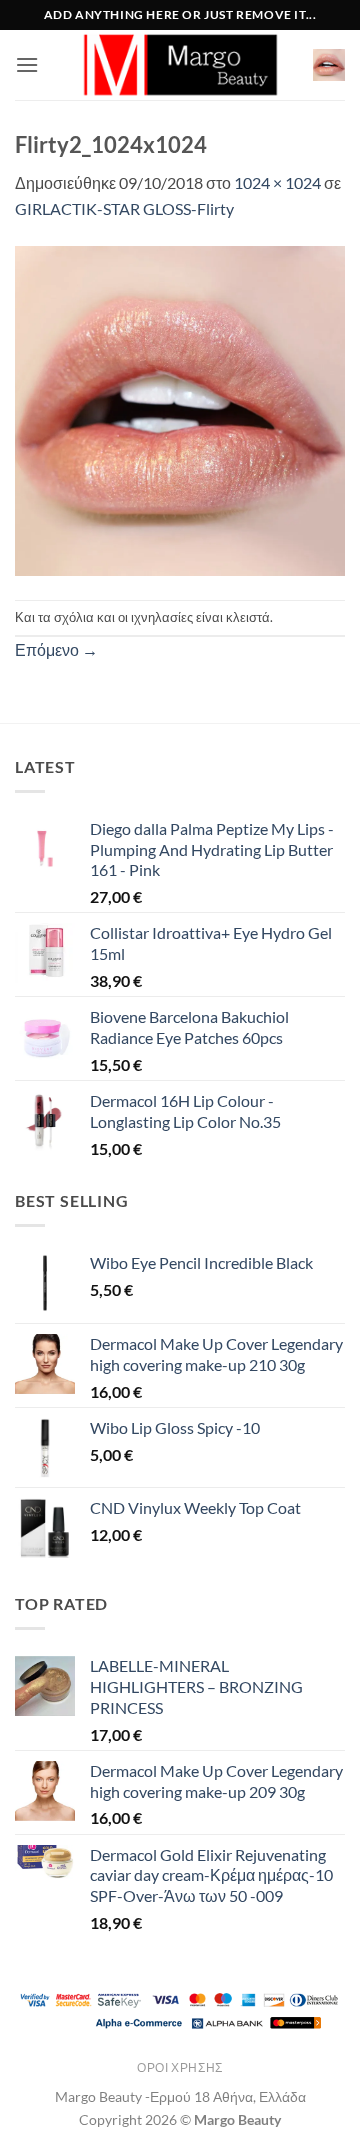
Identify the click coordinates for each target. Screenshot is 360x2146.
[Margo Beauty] (180, 65)
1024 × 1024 (277, 182)
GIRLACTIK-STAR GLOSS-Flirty (124, 208)
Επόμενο (56, 649)
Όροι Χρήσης (180, 2067)
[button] (27, 64)
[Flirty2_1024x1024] (180, 408)
